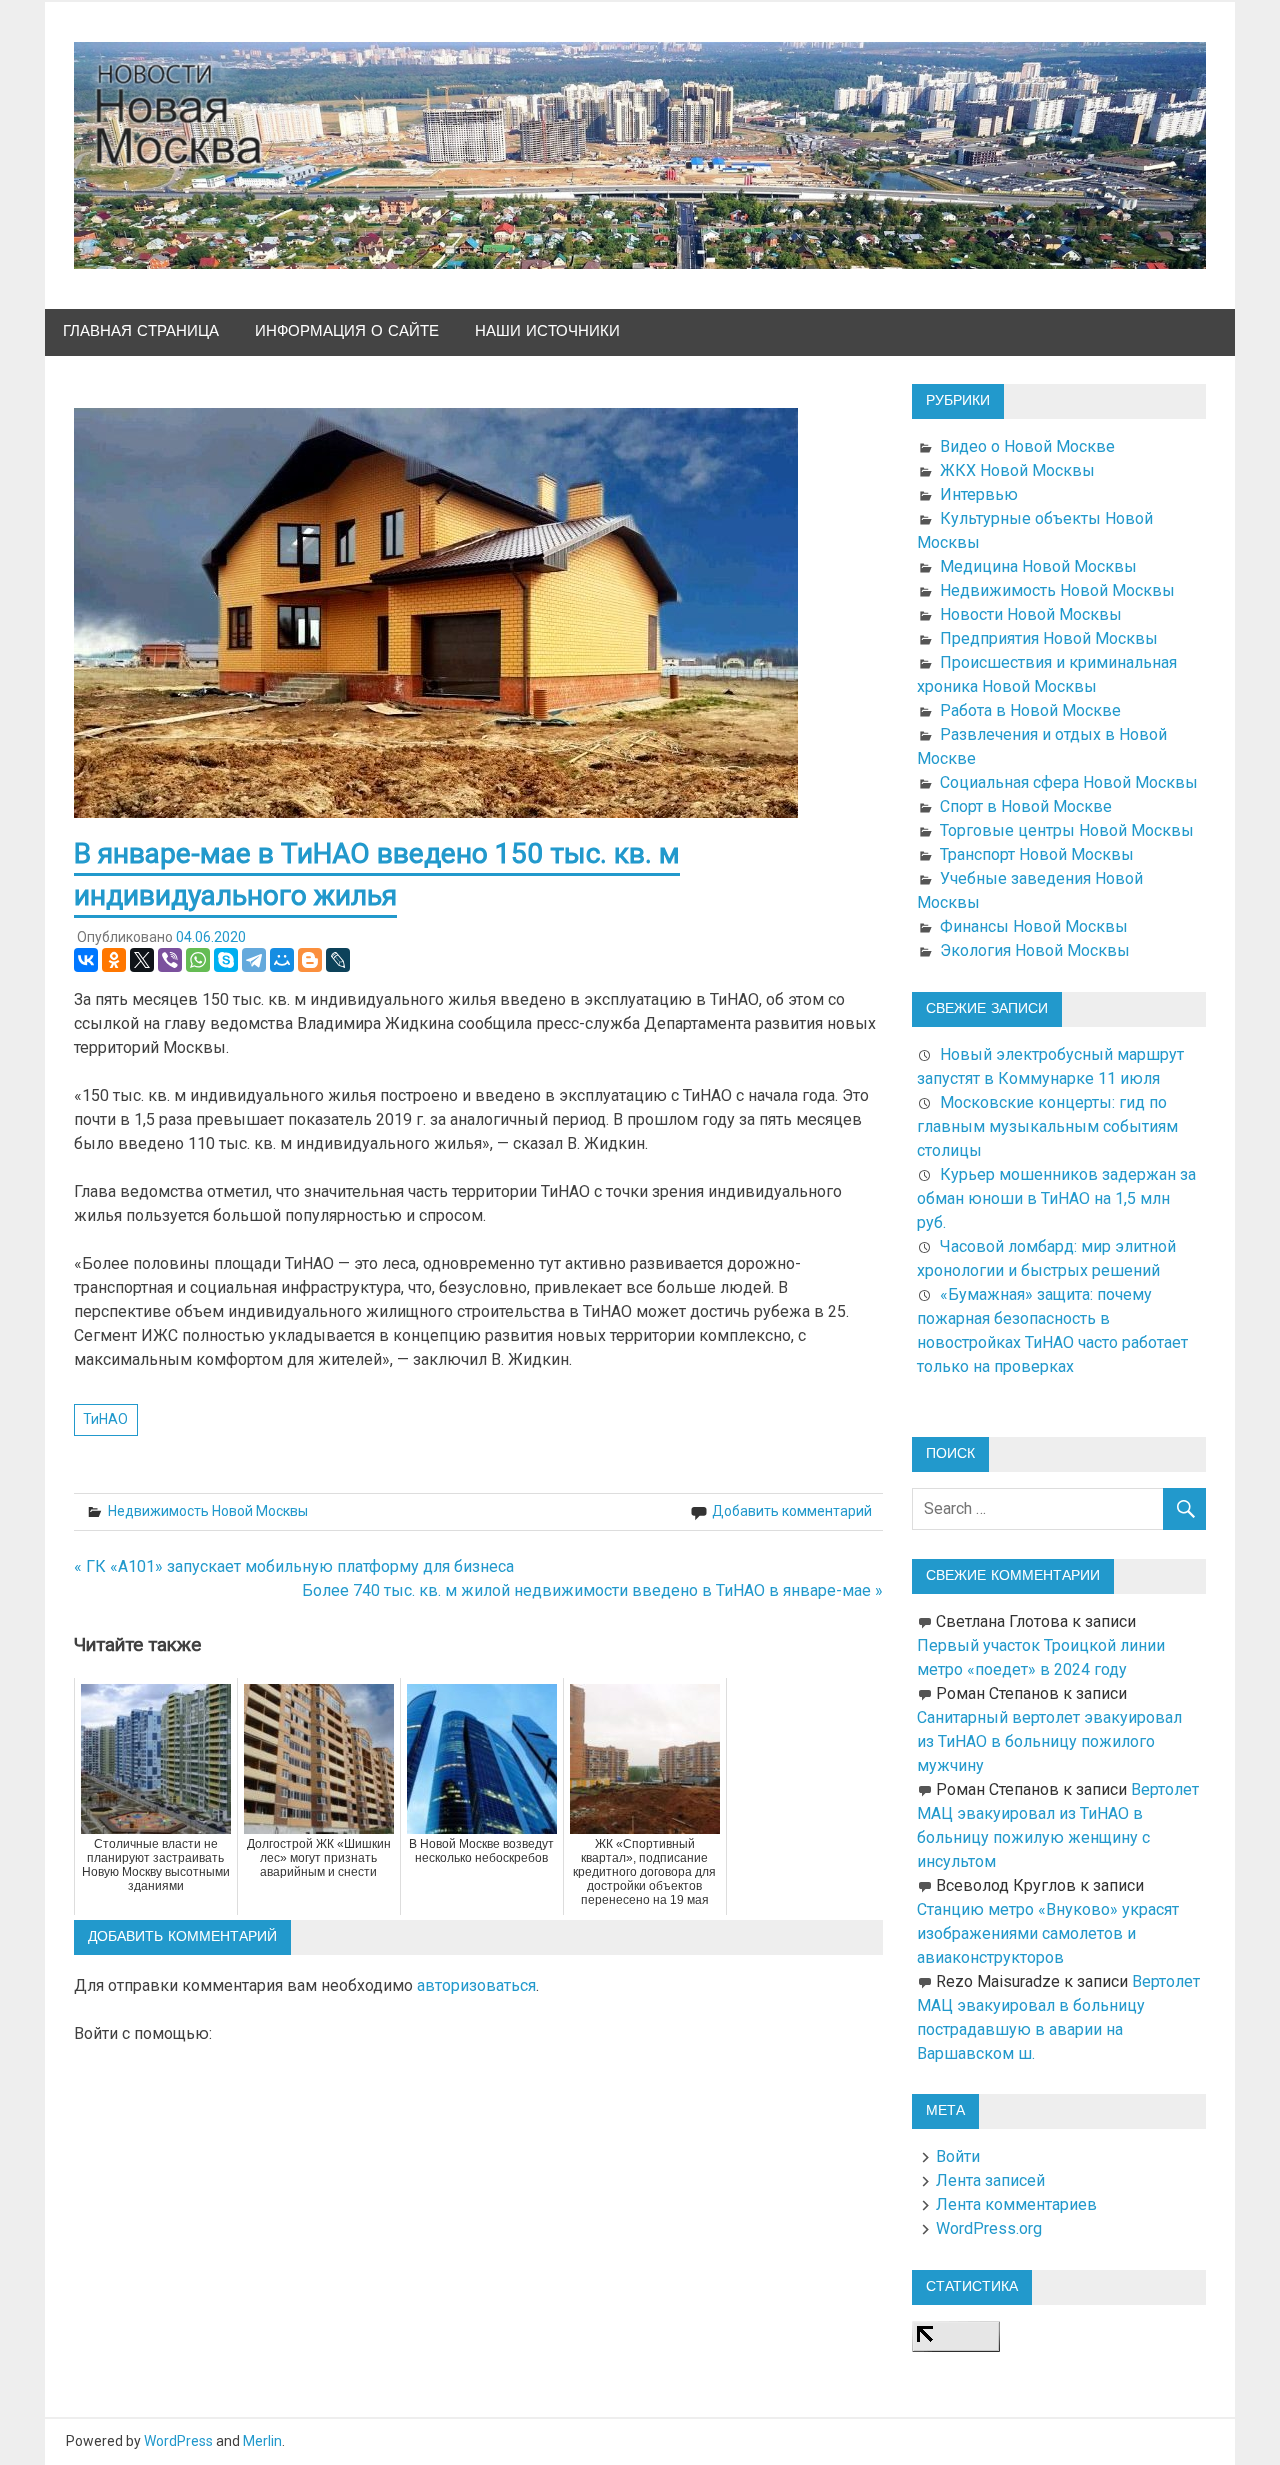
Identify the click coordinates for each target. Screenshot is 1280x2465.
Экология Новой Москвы (1035, 950)
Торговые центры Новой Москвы (1067, 830)
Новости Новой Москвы (1031, 614)
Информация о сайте (347, 331)
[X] (142, 960)
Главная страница (141, 331)
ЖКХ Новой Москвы (1017, 470)
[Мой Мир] (282, 960)
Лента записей (990, 2180)
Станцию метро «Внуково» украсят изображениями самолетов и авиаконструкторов (1048, 1933)
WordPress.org (989, 2228)
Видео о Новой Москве (1027, 446)
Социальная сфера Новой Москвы (1069, 782)
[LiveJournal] (338, 960)
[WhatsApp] (198, 960)
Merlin (262, 2441)
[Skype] (226, 960)
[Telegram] (254, 960)
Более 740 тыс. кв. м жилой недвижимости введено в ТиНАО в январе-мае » (592, 1590)
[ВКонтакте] (86, 960)
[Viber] (170, 960)
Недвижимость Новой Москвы (208, 1511)
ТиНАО (105, 1419)
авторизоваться (476, 1985)
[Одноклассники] (114, 960)
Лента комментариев (1016, 2204)
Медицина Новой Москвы (1038, 566)
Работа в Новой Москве (1030, 710)
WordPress (178, 2441)
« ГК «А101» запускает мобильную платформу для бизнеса (294, 1566)
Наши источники (547, 331)
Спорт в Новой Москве (1026, 806)
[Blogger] (310, 960)
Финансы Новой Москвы (1034, 926)
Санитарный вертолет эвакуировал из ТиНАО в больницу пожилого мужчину (1049, 1741)
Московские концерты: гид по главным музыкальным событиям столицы (1047, 1126)
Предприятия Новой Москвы (1049, 638)
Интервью (979, 494)
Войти (958, 2156)
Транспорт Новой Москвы (1037, 854)
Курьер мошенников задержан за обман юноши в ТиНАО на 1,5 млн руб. (1056, 1198)
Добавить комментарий (792, 1511)
